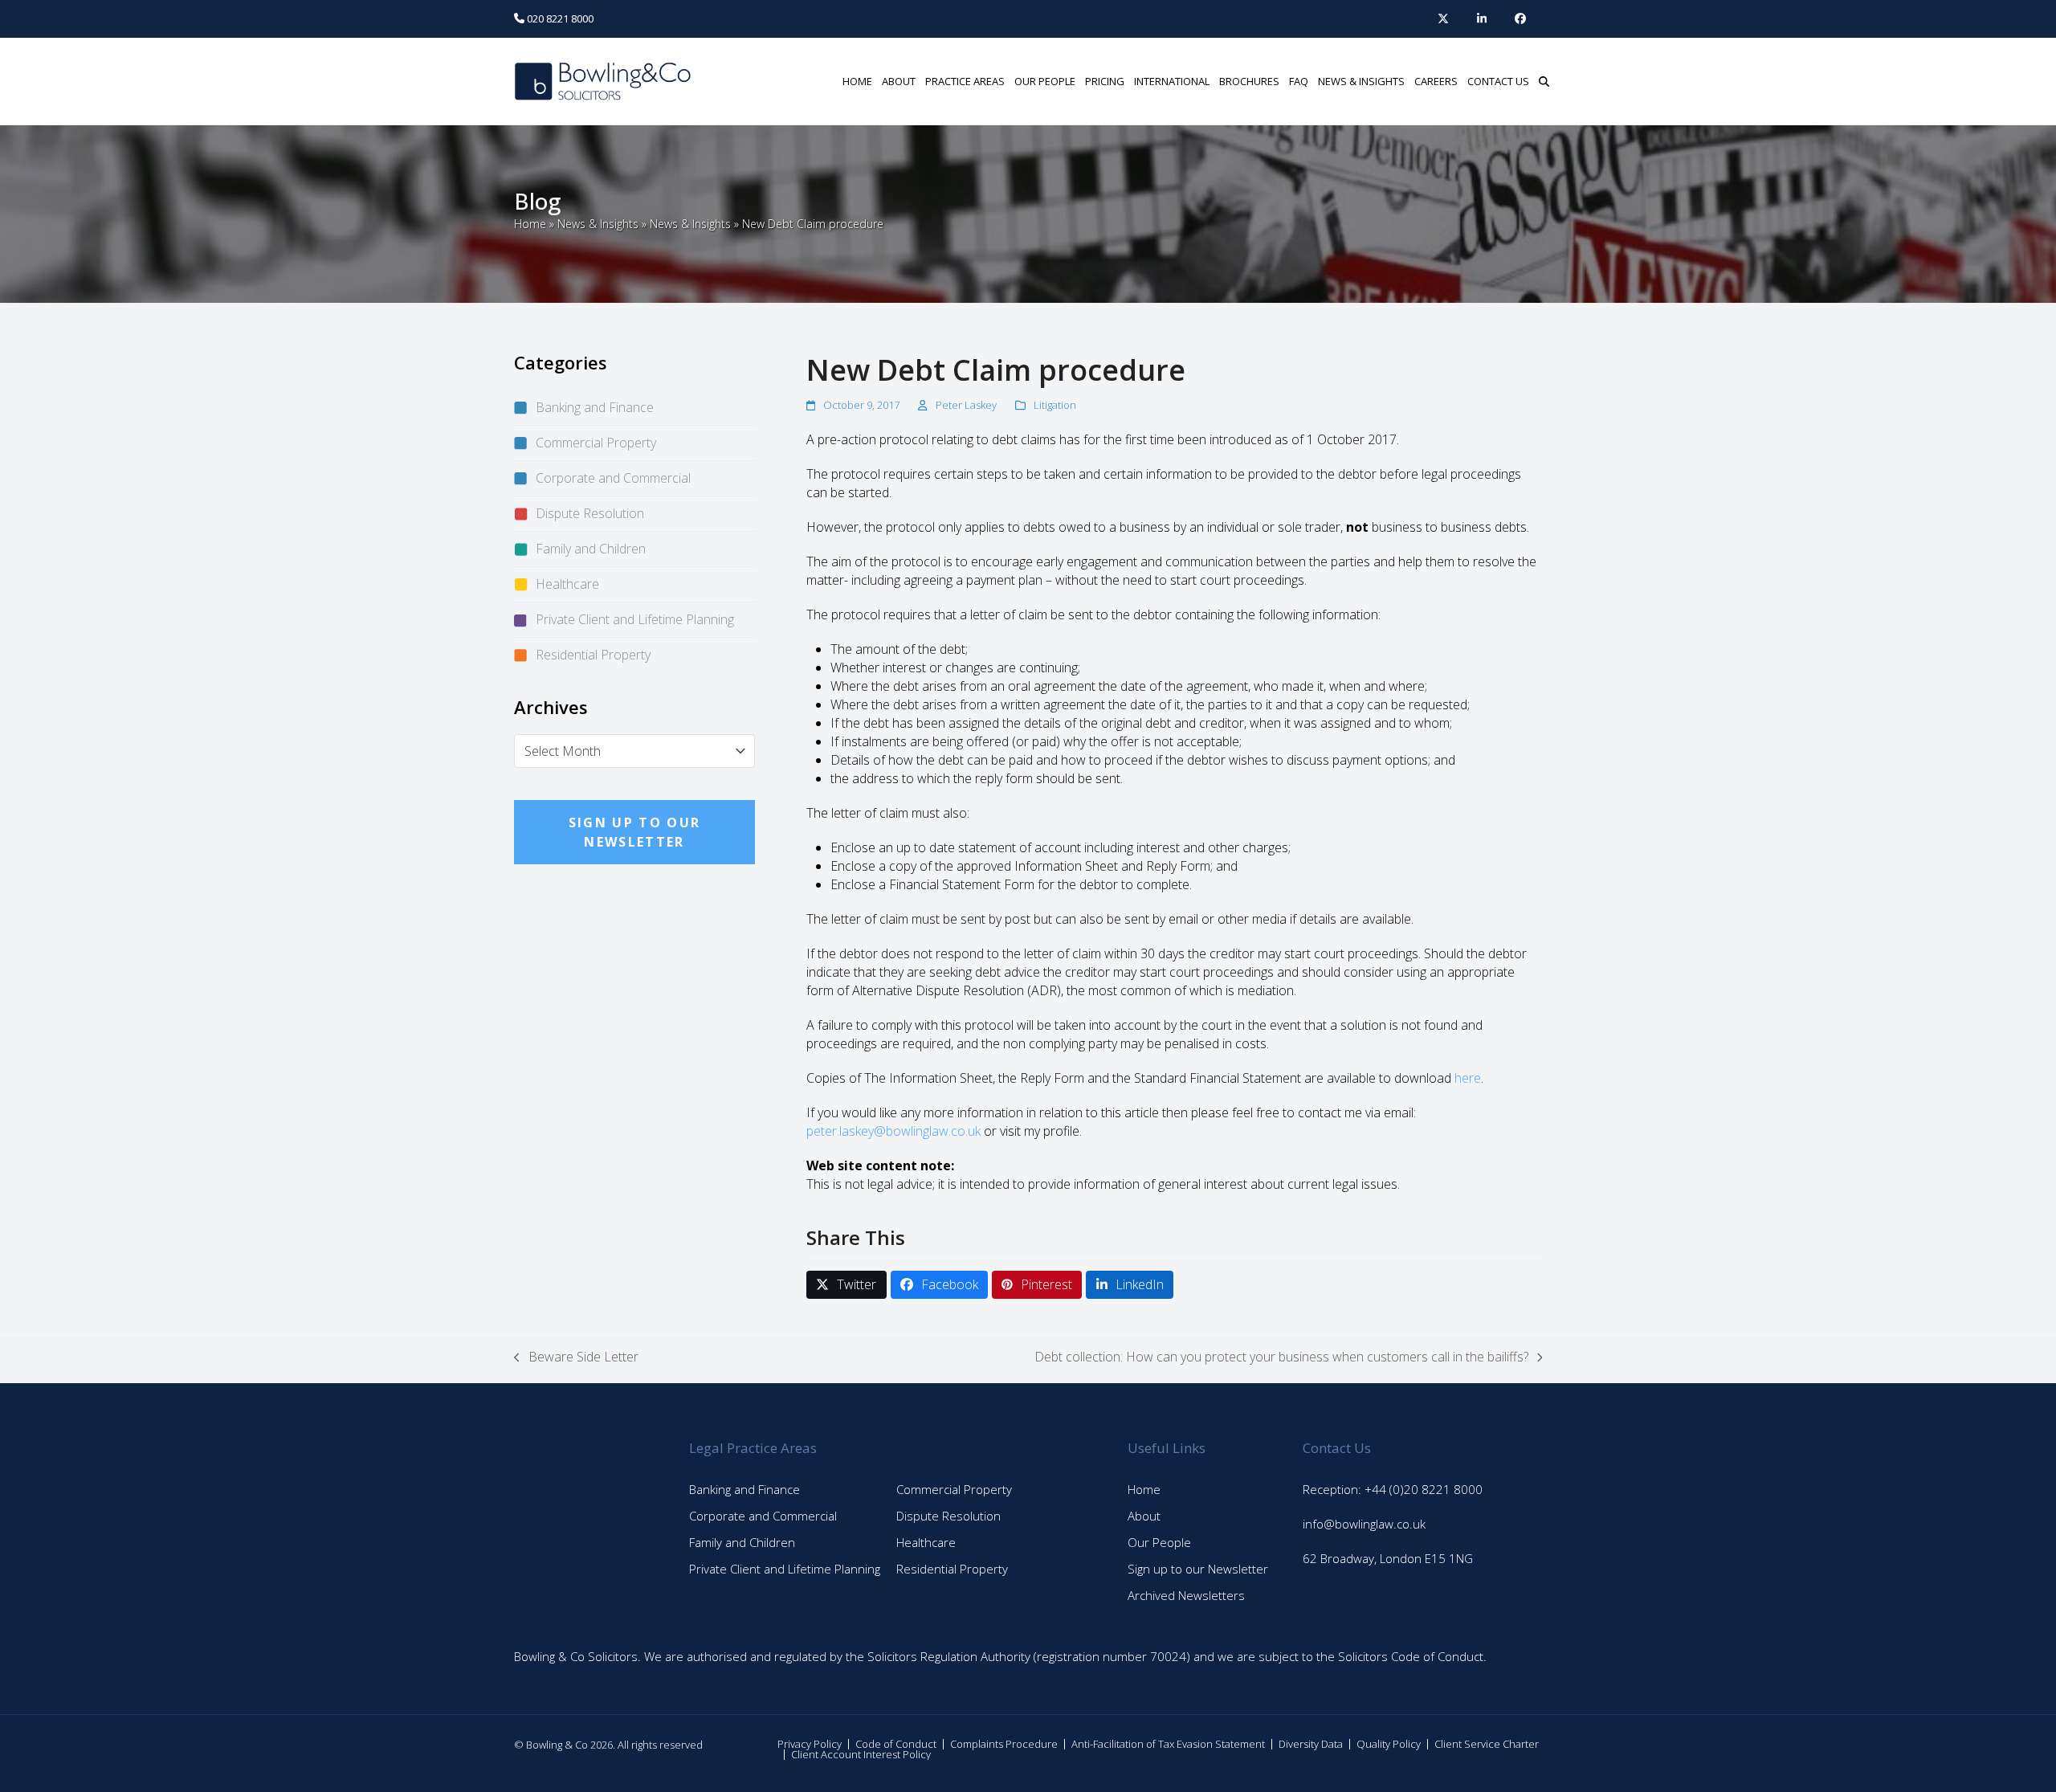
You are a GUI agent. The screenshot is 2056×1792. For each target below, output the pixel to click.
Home (530, 224)
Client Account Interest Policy (861, 1754)
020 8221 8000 (559, 18)
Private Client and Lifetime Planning (635, 619)
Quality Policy (1389, 1744)
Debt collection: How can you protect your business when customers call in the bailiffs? (1281, 1357)
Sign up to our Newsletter (1198, 1569)
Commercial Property (596, 443)
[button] (1544, 81)
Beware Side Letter (576, 1357)
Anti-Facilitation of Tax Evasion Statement (1168, 1744)
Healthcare (567, 584)
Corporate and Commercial (613, 478)
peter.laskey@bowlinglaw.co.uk (893, 1131)
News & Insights (598, 224)
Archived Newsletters (1186, 1595)
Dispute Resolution (590, 513)
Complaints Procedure (1004, 1744)
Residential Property (593, 655)
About (1144, 1516)
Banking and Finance (595, 407)
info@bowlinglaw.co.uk (1364, 1524)
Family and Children (591, 549)
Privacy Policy (810, 1744)
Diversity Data (1311, 1744)
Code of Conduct (896, 1744)
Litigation (1055, 405)
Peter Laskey (966, 405)
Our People (1159, 1542)
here (1468, 1078)
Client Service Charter (1487, 1744)
